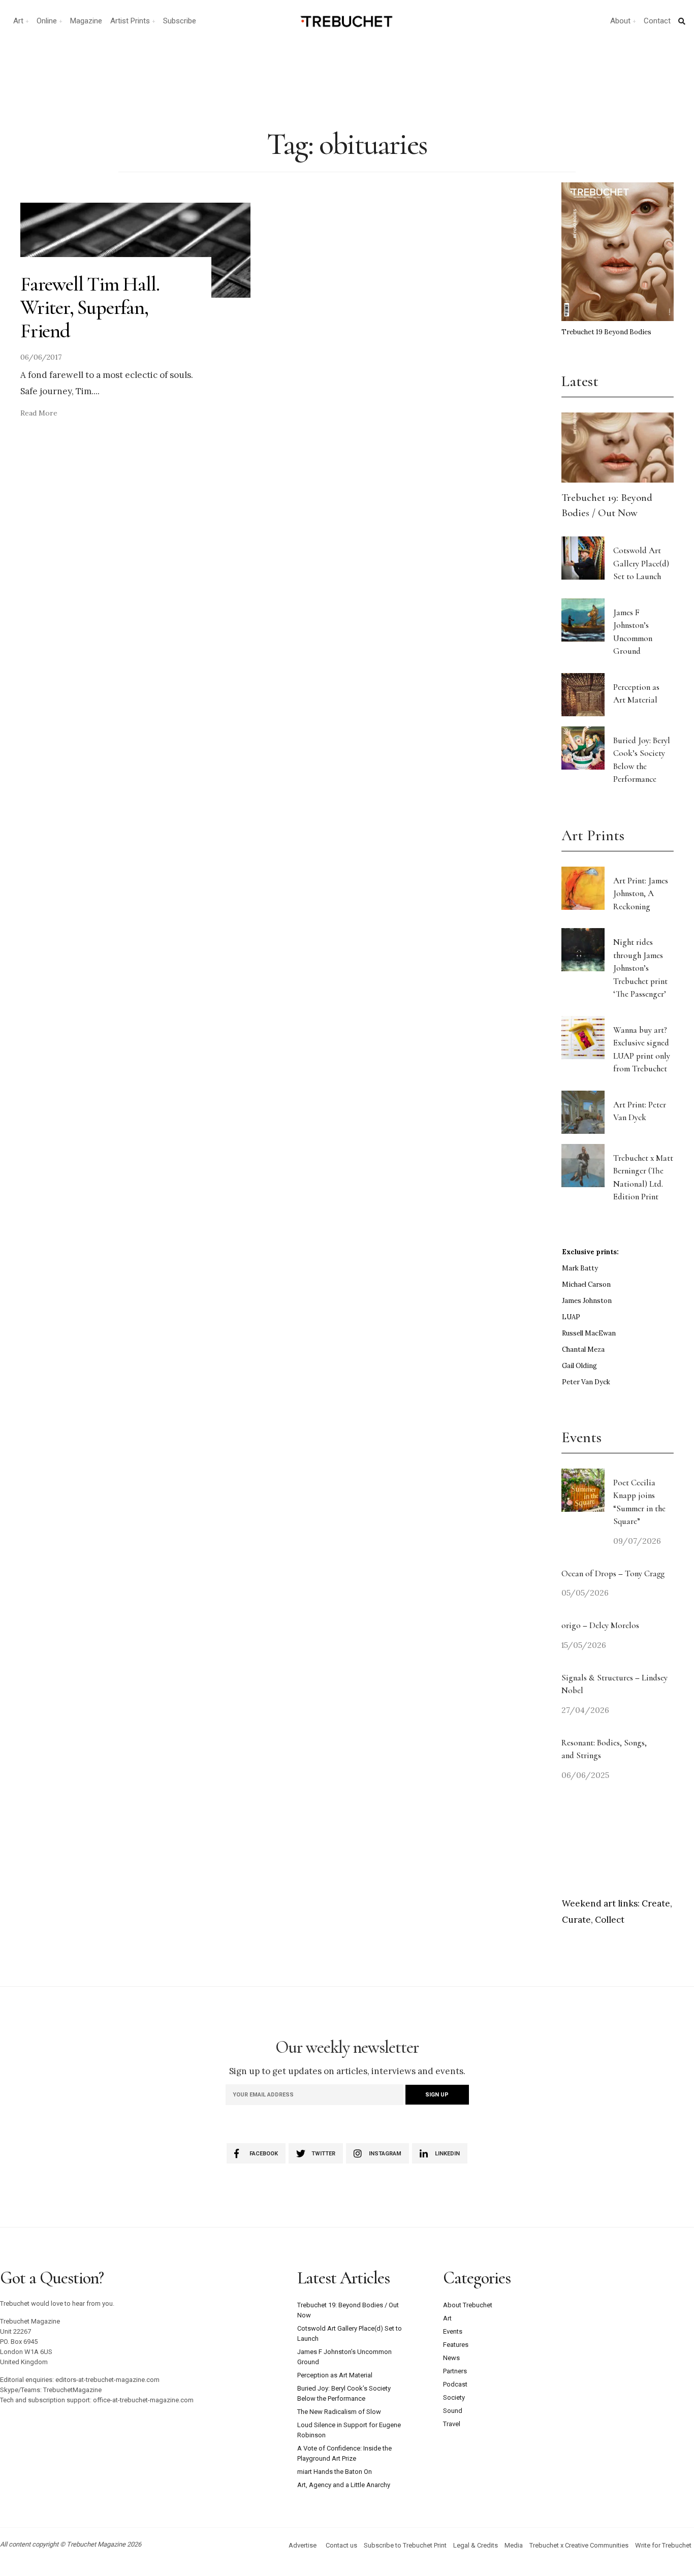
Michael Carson (586, 1284)
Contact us (341, 2545)
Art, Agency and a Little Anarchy (344, 2485)
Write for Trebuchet (663, 2545)
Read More (39, 413)
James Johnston (587, 1301)
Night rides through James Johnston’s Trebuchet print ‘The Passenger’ (640, 968)
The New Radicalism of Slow (339, 2412)
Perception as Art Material (335, 2375)
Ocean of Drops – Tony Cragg (613, 1573)
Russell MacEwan (589, 1333)
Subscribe (180, 21)
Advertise (303, 2545)
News (451, 2358)
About (620, 21)
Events (453, 2331)
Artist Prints (130, 21)
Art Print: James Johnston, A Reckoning (641, 894)
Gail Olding (579, 1366)
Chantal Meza (583, 1349)
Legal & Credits (476, 2545)
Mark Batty (580, 1268)
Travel (452, 2424)
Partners (455, 2371)
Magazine (86, 21)
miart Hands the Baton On (335, 2472)
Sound (453, 2411)
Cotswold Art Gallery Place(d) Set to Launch (641, 563)
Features (456, 2345)
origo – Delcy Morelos (600, 1625)
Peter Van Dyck (586, 1382)
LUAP (571, 1317)
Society (454, 2397)
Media (514, 2545)
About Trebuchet (468, 2305)
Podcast (455, 2384)
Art (18, 21)
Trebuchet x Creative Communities (579, 2545)
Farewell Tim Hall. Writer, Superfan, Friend (90, 307)
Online (47, 21)
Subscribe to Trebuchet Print (405, 2545)
